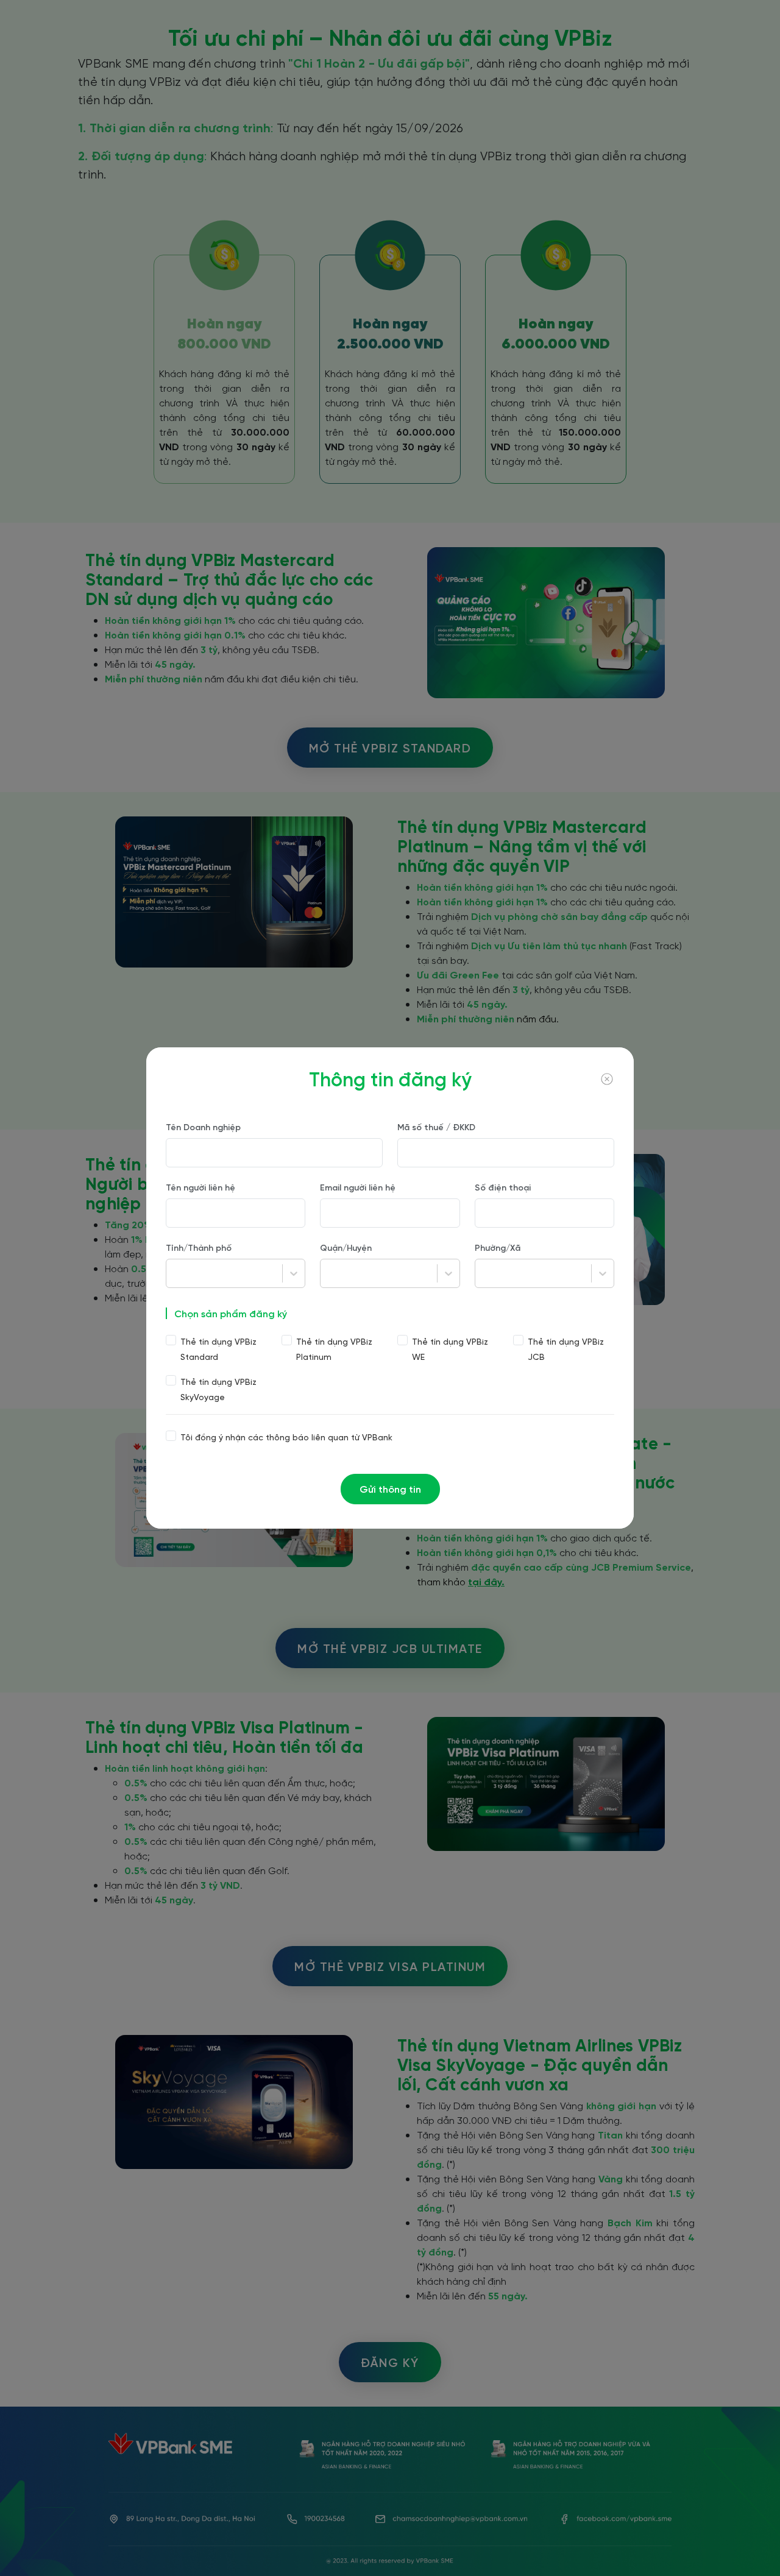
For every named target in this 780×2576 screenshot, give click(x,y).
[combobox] (174, 1273)
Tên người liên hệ (200, 1187)
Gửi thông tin (390, 1489)
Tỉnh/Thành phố (199, 1247)
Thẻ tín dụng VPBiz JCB (566, 1349)
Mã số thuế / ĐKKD (436, 1127)
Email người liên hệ (358, 1187)
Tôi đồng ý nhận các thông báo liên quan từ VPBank (286, 1437)
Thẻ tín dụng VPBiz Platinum (334, 1349)
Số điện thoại (503, 1187)
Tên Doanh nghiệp (203, 1127)
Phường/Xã (498, 1247)
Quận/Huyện (346, 1247)
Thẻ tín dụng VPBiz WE (450, 1349)
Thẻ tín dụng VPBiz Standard (218, 1349)
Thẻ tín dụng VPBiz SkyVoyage (218, 1389)
